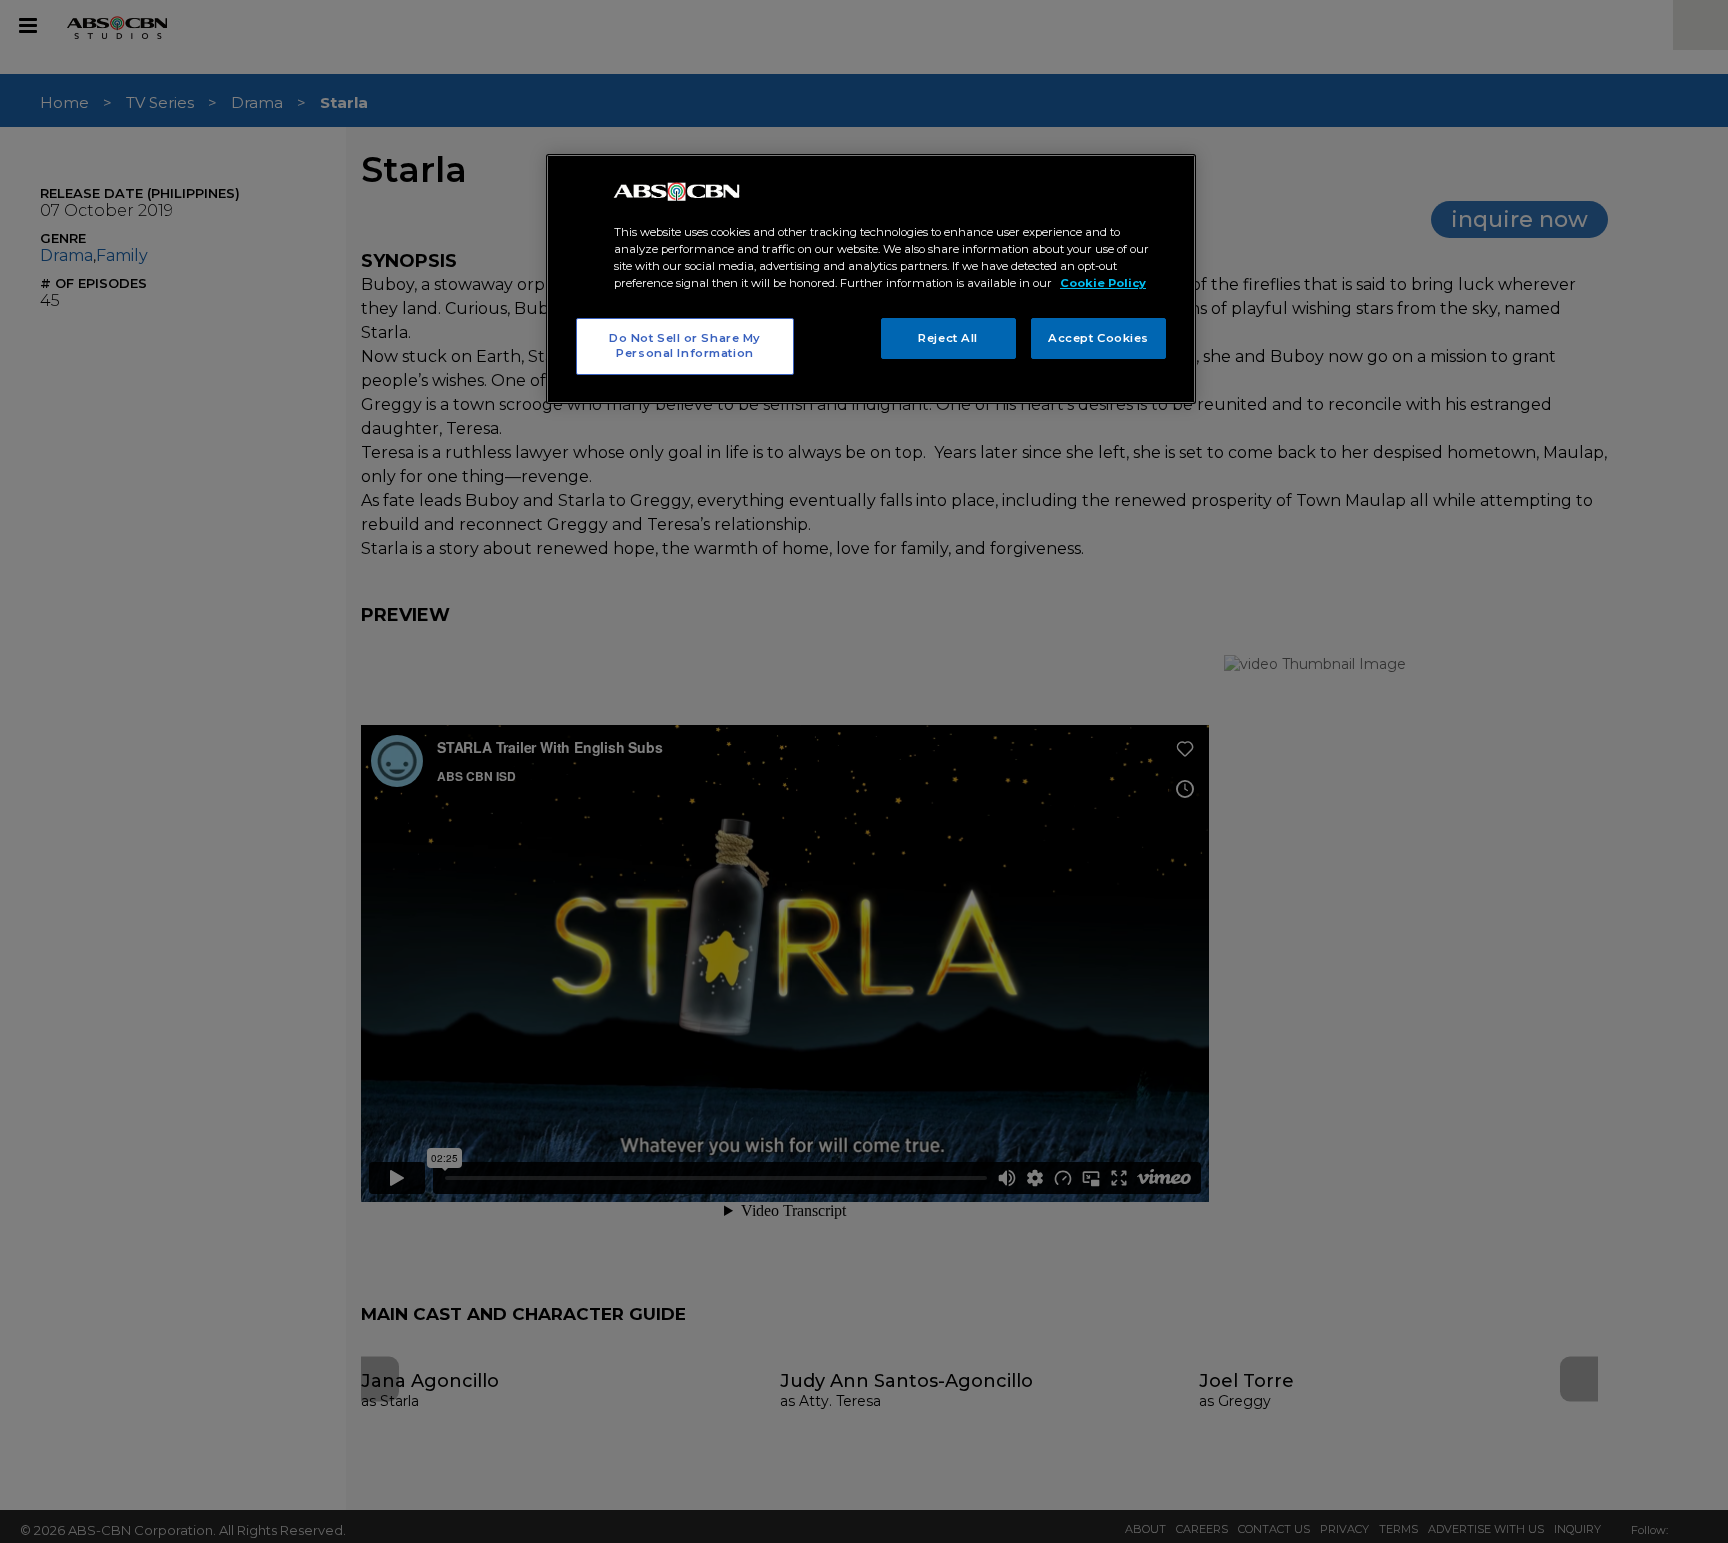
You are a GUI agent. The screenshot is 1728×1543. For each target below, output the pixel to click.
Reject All (948, 338)
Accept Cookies (1098, 338)
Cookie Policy (1103, 283)
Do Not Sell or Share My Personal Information (685, 346)
